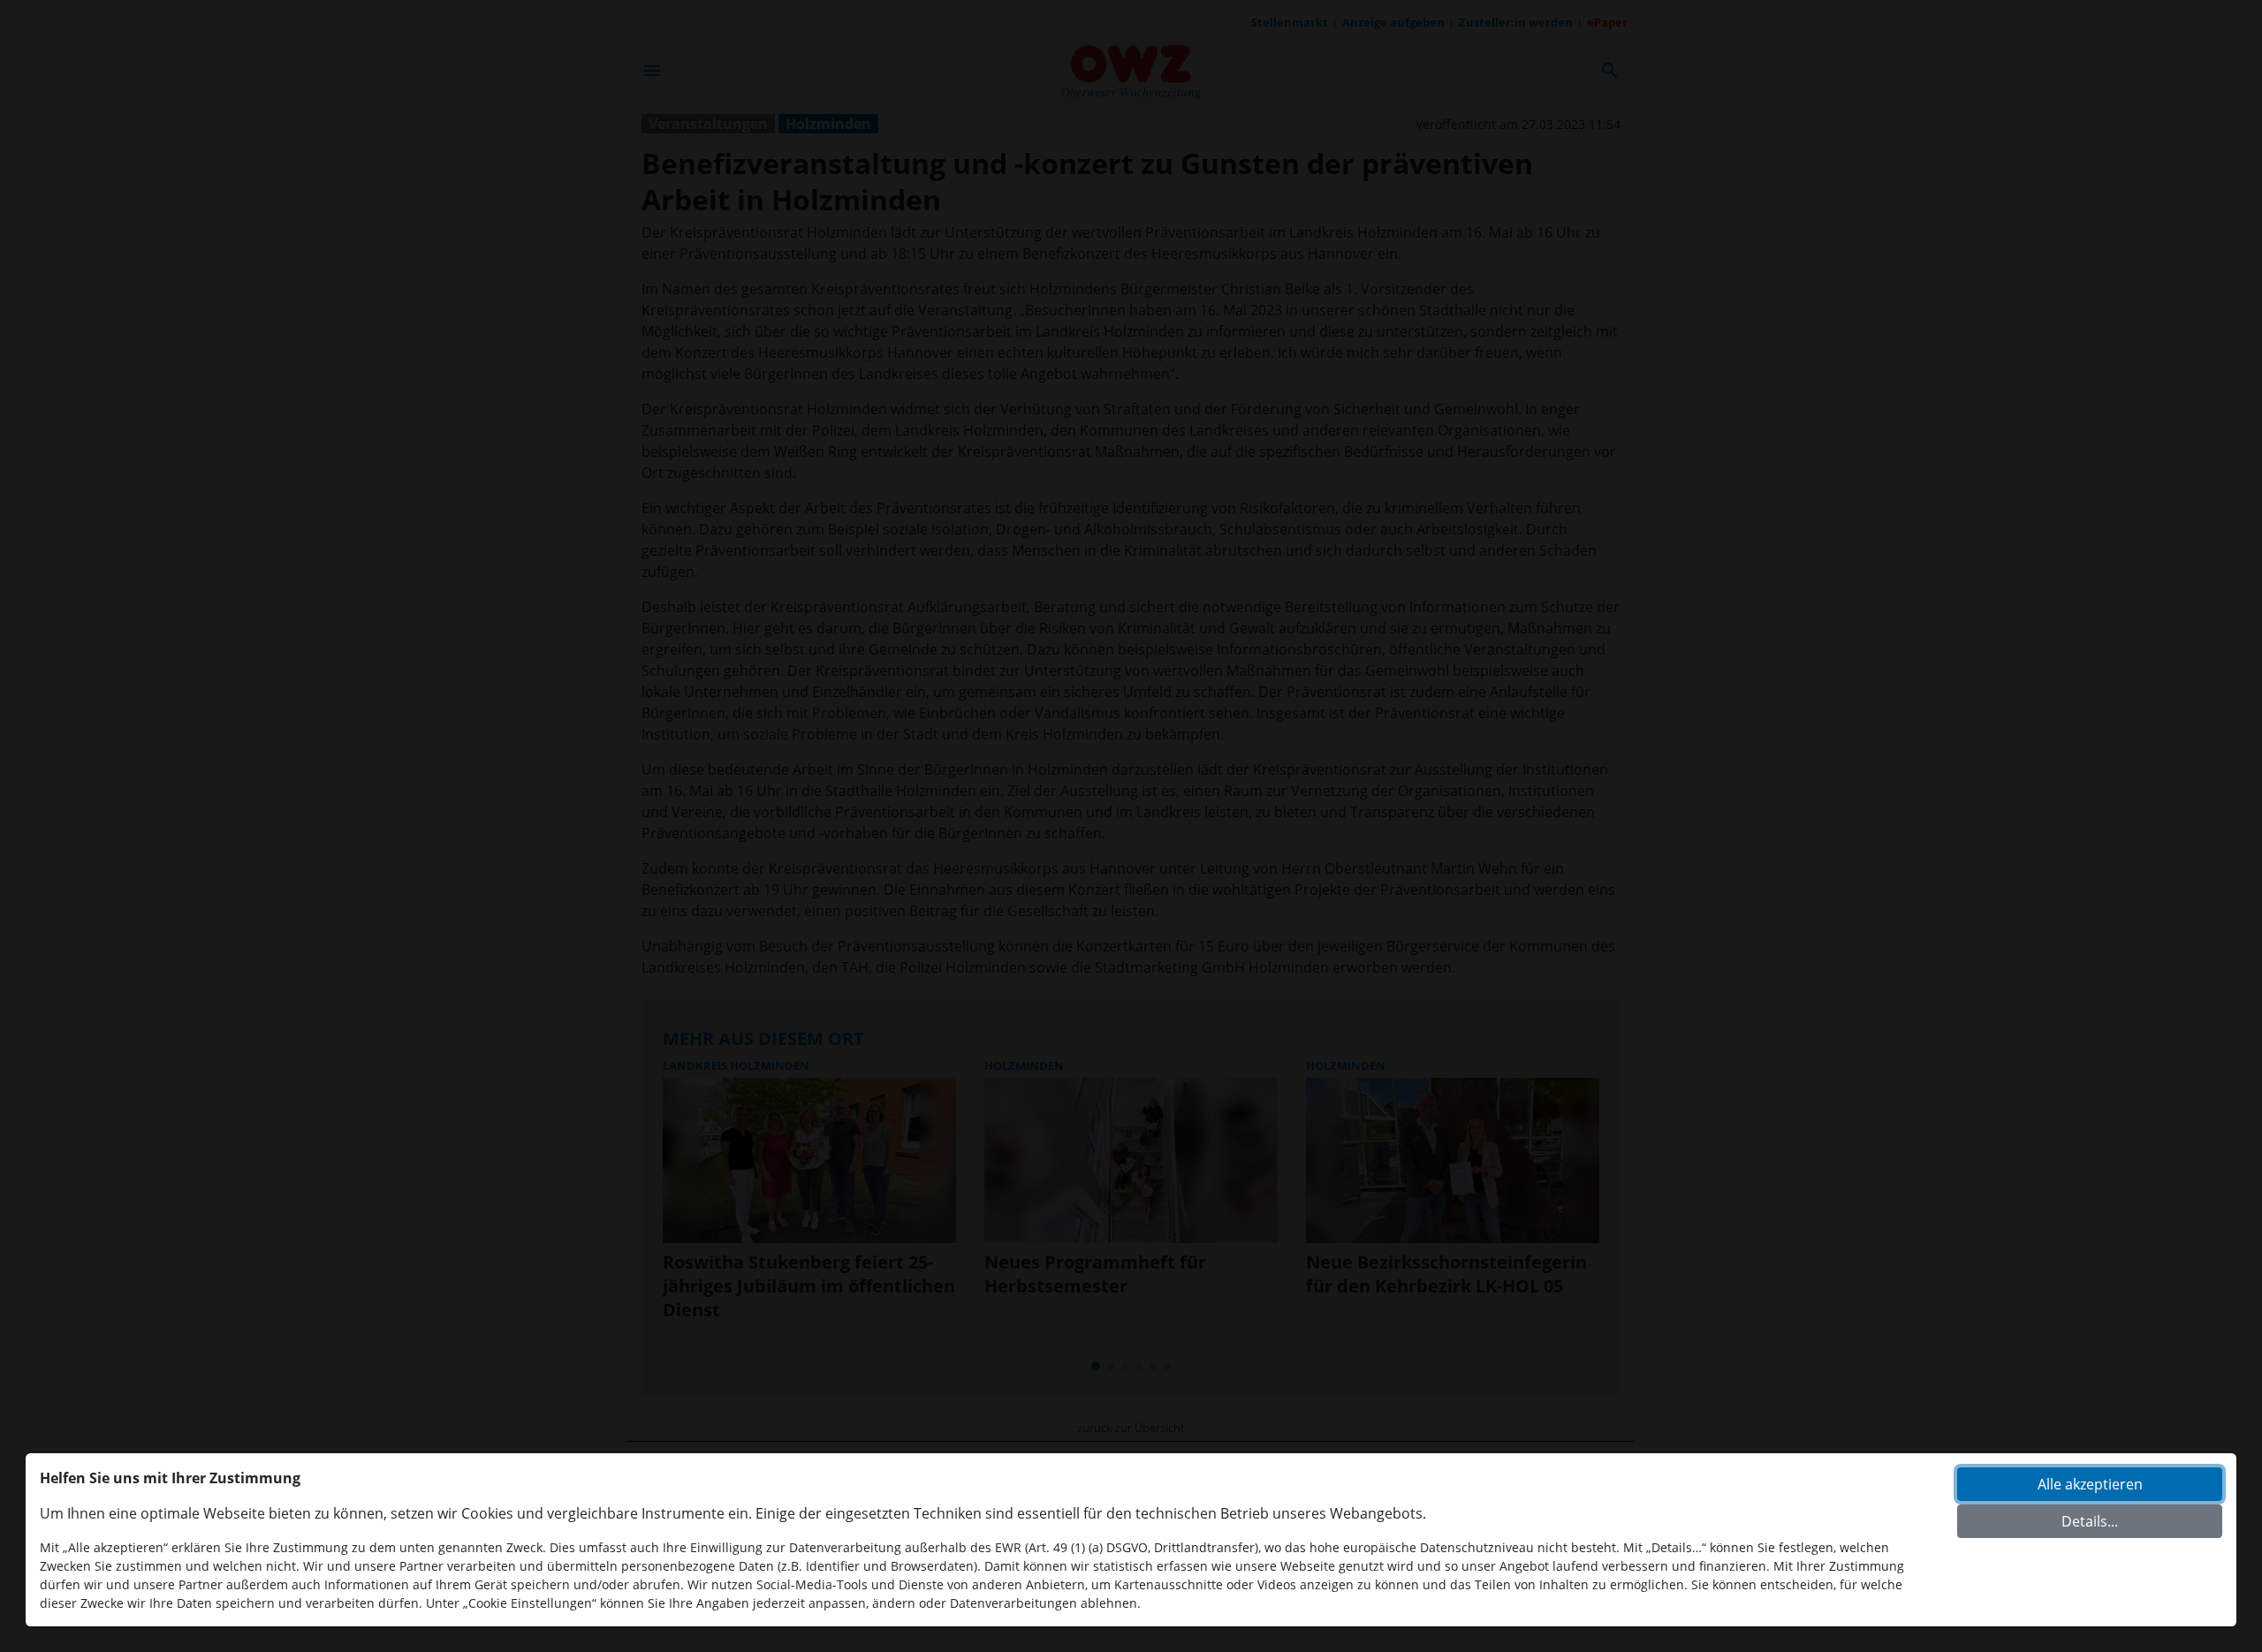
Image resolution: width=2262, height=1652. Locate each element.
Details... (2090, 1521)
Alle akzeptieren (2090, 1484)
